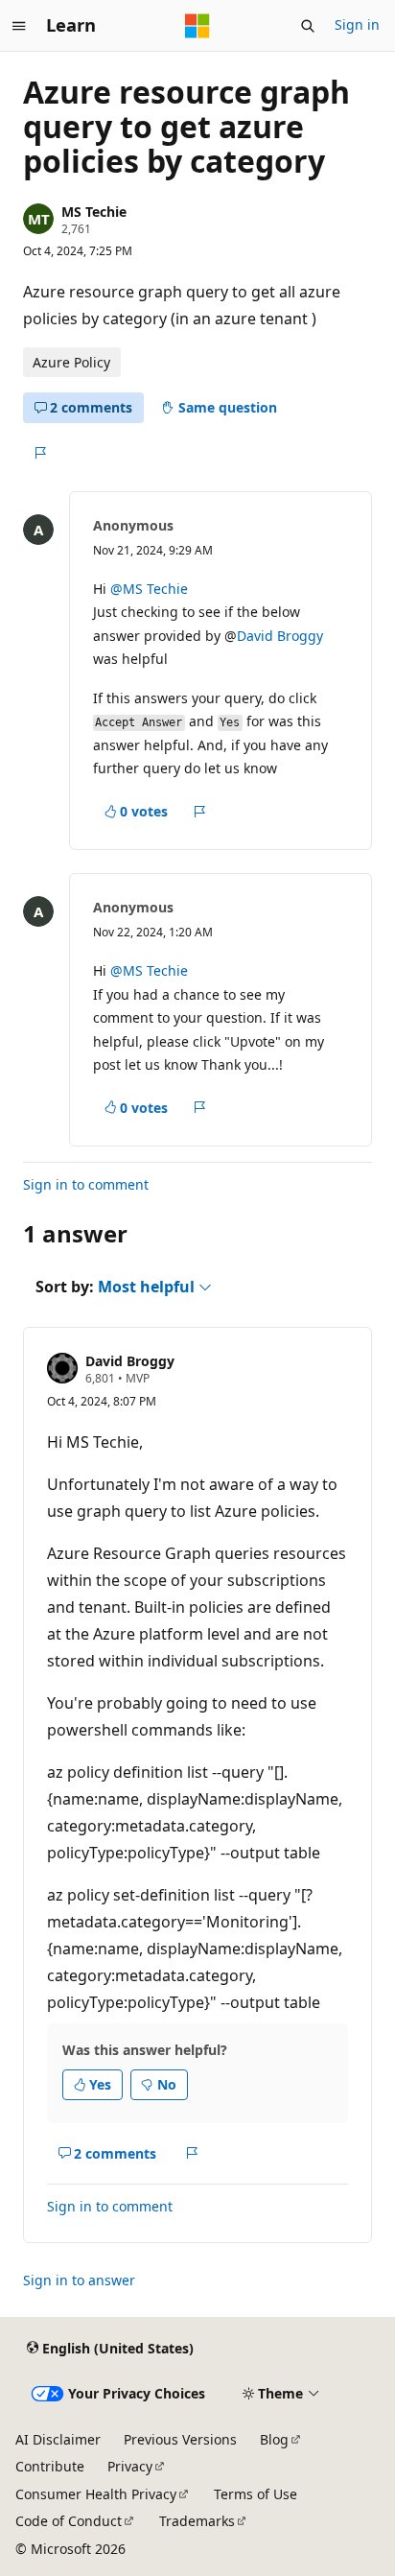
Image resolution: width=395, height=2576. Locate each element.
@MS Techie (149, 589)
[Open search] (308, 26)
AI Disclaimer (58, 2439)
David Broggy (280, 636)
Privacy (130, 2466)
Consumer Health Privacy (96, 2494)
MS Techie (94, 212)
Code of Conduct (69, 2521)
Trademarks (197, 2521)
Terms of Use (256, 2494)
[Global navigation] (19, 26)
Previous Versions (180, 2439)
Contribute (50, 2466)
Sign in (357, 24)
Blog (274, 2439)
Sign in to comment (86, 1184)
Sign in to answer (79, 2280)
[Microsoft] (197, 26)
